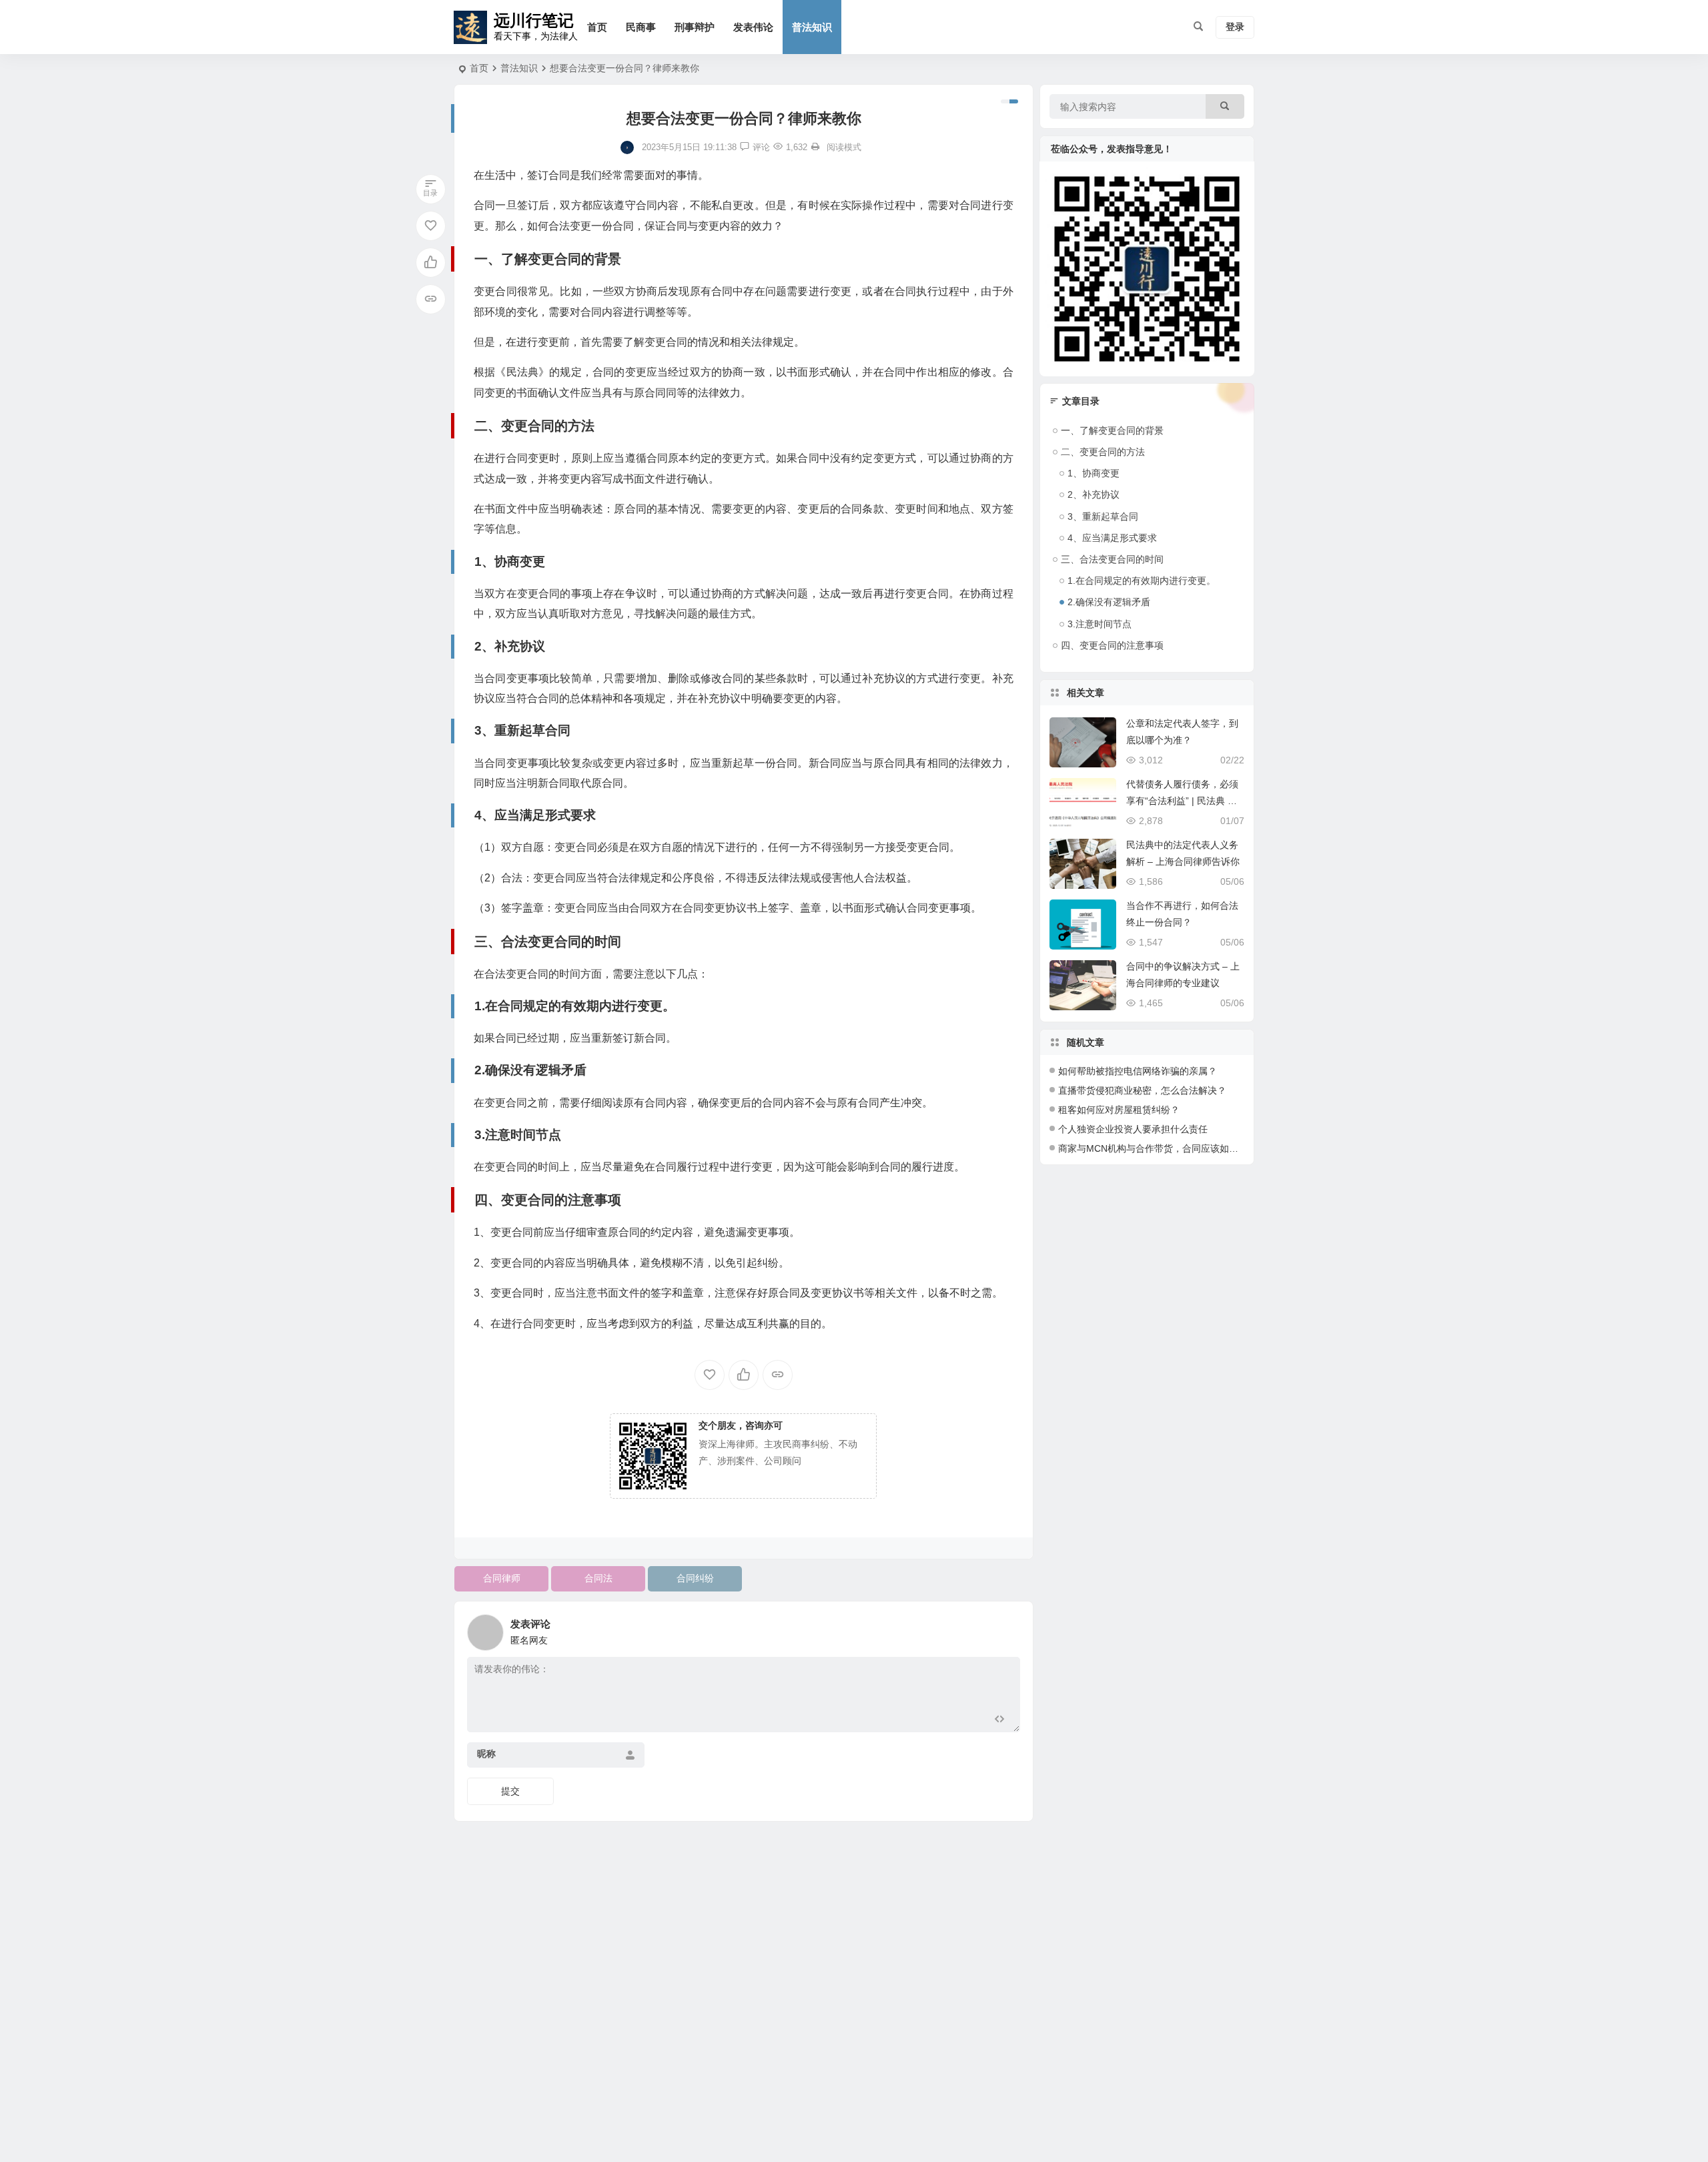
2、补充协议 (1094, 494)
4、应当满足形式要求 (1112, 538)
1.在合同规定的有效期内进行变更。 (1142, 581)
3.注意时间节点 (1100, 624)
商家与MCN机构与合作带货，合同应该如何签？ (1158, 1148)
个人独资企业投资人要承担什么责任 (1133, 1129)
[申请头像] (1007, 1629)
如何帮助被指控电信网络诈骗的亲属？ (1138, 1071)
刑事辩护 (695, 27)
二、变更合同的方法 (1103, 452)
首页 (597, 27)
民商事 (641, 27)
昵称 (486, 1754)
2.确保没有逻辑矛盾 (1109, 602)
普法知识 (812, 27)
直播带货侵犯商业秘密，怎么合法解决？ (1142, 1090)
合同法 (598, 1578)
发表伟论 (753, 27)
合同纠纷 (695, 1578)
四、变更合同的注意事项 (1112, 645)
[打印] (815, 147)
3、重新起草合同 (1103, 516)
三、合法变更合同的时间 (1112, 559)
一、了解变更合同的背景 (1112, 430)
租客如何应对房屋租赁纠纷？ (1119, 1110)
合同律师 (502, 1578)
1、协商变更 (1094, 473)
